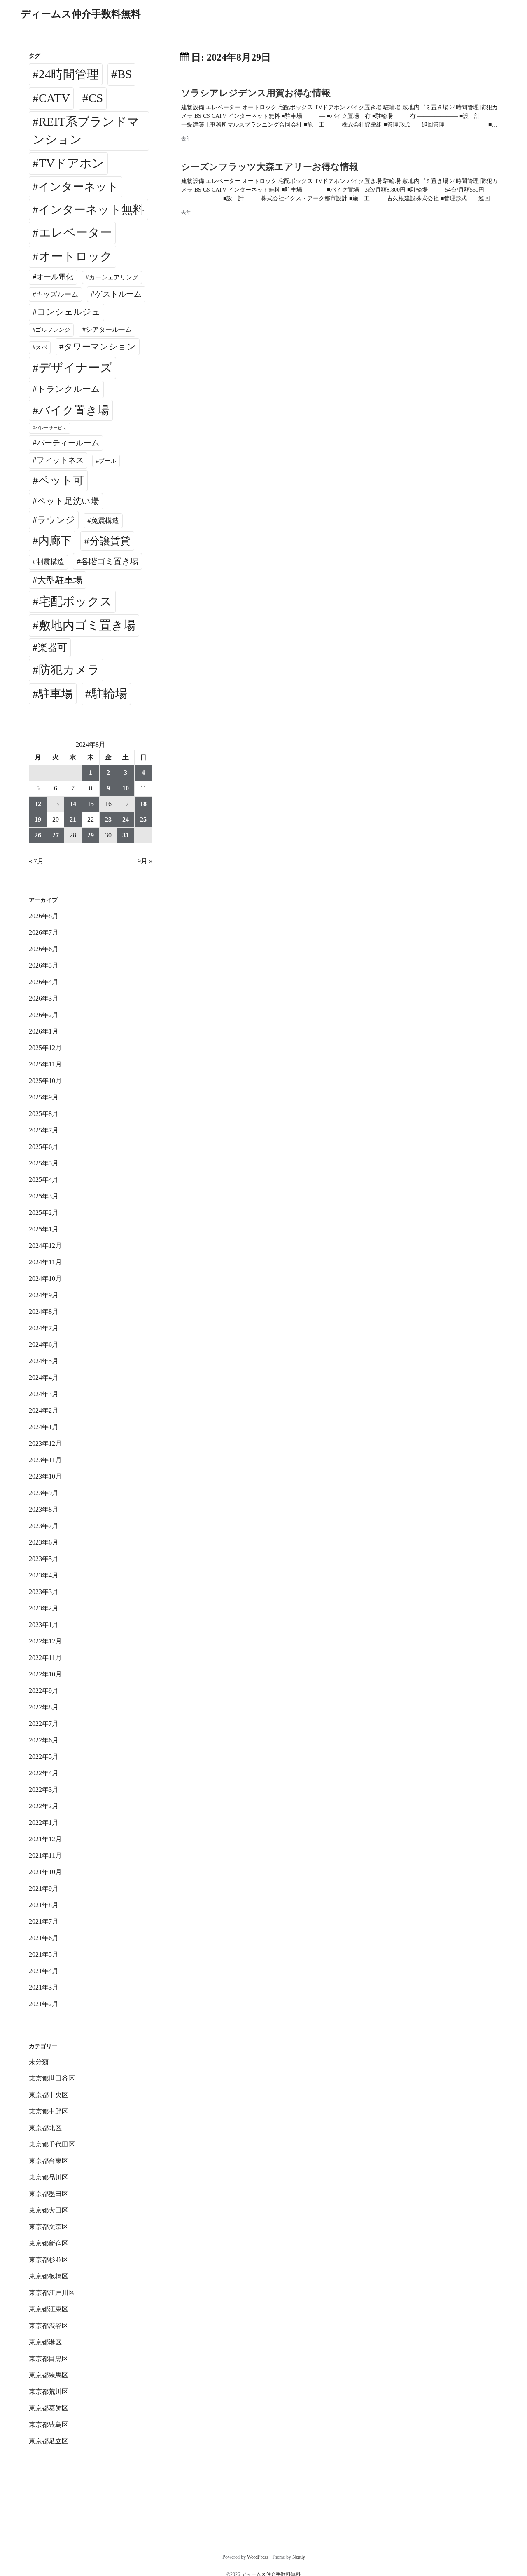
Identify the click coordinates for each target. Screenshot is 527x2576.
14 (73, 804)
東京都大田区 (49, 2210)
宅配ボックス (75, 601)
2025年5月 (44, 1163)
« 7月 (36, 861)
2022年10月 (45, 1674)
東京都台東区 (49, 2161)
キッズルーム (57, 294)
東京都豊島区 (49, 2425)
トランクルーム (69, 389)
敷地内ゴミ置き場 (87, 625)
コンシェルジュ (69, 312)
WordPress (258, 2557)
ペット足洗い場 (68, 501)
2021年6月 (44, 1938)
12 (38, 804)
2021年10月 (45, 1872)
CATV (54, 98)
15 (91, 804)
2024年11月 (45, 1262)
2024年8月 (44, 1311)
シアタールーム (109, 329)
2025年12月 (45, 1048)
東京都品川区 (49, 2177)
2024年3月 (44, 1394)
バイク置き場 (74, 410)
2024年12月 (45, 1246)
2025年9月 (44, 1097)
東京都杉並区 (49, 2260)
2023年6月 (44, 1542)
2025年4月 (44, 1180)
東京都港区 (45, 2342)
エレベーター (75, 232)
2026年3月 (44, 998)
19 (38, 819)
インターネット (78, 187)
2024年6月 (44, 1344)
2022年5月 (44, 1757)
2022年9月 (44, 1691)
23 (108, 819)
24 (126, 819)
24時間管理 (69, 74)
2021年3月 (44, 1987)
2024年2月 (44, 1410)
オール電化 (55, 277)
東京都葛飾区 (49, 2408)
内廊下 (55, 541)
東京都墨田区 (49, 2194)
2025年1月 (44, 1229)
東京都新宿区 (49, 2243)
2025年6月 (44, 1147)
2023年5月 (44, 1559)
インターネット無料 (91, 210)
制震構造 (50, 562)
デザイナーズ (76, 368)
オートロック (76, 256)
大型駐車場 (60, 580)
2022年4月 (44, 1773)
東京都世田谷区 (52, 2078)
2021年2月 (44, 2004)
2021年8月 (44, 1905)
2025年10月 (45, 1081)
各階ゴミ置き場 (110, 561)
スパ (41, 347)
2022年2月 (44, 1806)
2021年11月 (45, 1855)
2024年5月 (44, 1361)
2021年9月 (44, 1888)
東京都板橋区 (49, 2276)
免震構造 (105, 521)
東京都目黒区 (49, 2359)
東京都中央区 (49, 2095)
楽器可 (52, 647)
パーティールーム (68, 443)
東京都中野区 (49, 2111)
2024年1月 (44, 1427)
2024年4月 (44, 1377)
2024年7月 (44, 1328)
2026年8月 (44, 916)
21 (73, 819)
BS (125, 74)
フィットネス (60, 460)
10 (126, 788)
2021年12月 (45, 1839)
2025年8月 (44, 1114)
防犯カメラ (69, 670)
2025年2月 (44, 1213)
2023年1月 (44, 1625)
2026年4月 (44, 982)
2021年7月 (44, 1921)
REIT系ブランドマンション (86, 131)
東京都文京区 (49, 2227)
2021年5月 (44, 1954)
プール (107, 461)
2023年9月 (44, 1493)
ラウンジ (56, 520)
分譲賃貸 (110, 541)
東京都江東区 (49, 2309)
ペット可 (61, 481)
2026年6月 (44, 949)
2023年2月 (44, 1608)
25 (143, 819)
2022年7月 (44, 1724)
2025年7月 (44, 1130)
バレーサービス (51, 428)
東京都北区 (45, 2128)
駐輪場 (109, 694)
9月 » (145, 861)
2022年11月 (45, 1658)
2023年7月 (44, 1526)
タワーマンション (100, 347)
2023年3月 (44, 1592)
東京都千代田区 (52, 2144)
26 (38, 835)
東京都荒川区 (49, 2392)
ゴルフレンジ (53, 330)
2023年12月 (45, 1443)
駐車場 (56, 694)
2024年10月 (45, 1279)
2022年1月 (44, 1822)
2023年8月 (44, 1509)
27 (56, 835)
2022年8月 (44, 1707)
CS (96, 98)
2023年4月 (44, 1575)
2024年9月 (44, 1295)
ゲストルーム (118, 294)
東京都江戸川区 (52, 2293)
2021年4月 (44, 1971)
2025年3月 (44, 1196)
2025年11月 (45, 1064)
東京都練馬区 (49, 2375)
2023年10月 (45, 1476)
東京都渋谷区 (49, 2326)
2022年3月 (44, 1790)
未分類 (39, 2062)
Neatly (299, 2557)
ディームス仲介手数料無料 (81, 14)
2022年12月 (45, 1641)
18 (143, 804)
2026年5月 (44, 965)
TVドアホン (71, 163)
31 (126, 835)
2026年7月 (44, 932)
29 (91, 835)
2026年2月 (44, 1015)
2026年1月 (44, 1031)
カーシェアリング (114, 277)
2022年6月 (44, 1740)
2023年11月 (45, 1460)
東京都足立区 (49, 2441)
